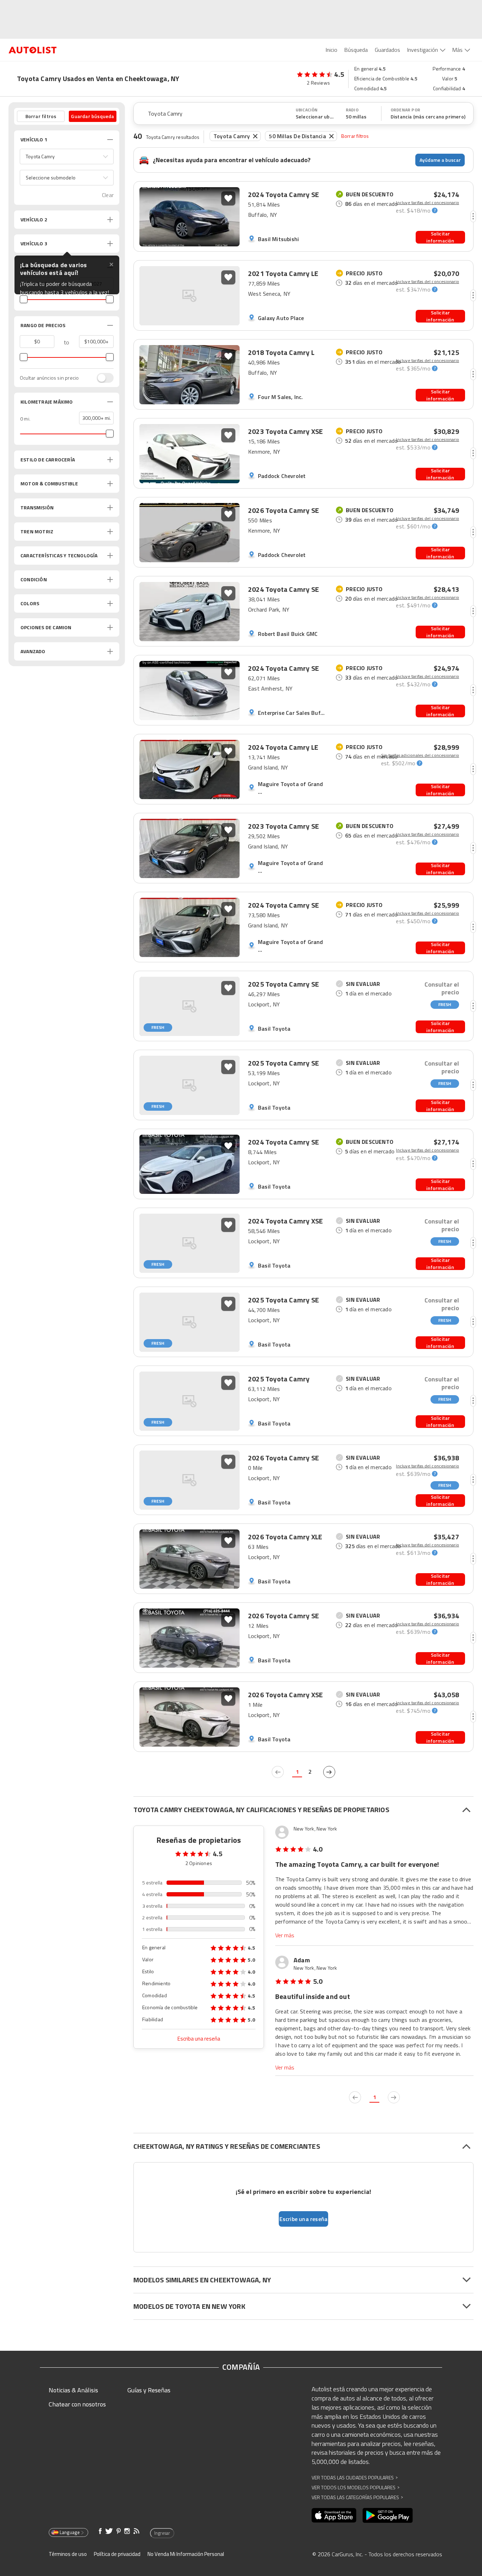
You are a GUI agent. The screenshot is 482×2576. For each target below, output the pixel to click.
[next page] (329, 1772)
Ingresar (162, 2533)
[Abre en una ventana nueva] (334, 2515)
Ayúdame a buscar (440, 160)
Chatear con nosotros (77, 2404)
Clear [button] (108, 195)
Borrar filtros (355, 136)
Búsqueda (356, 50)
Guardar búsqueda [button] (92, 116)
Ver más (285, 1935)
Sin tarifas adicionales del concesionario (420, 755)
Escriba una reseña (199, 2039)
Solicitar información (440, 237)
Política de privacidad (117, 2554)
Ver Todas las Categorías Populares (357, 2497)
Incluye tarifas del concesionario (427, 203)
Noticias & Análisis (73, 2390)
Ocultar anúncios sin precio (49, 378)
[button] (67, 157)
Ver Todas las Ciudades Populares (355, 2477)
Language (70, 2532)
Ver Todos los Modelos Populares (356, 2487)
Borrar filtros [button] (41, 116)
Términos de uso (68, 2554)
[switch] (102, 378)
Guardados (387, 50)
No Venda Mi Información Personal (186, 2554)
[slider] (24, 299)
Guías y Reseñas (149, 2390)
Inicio (332, 50)
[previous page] (278, 1772)
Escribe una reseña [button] (304, 2219)
